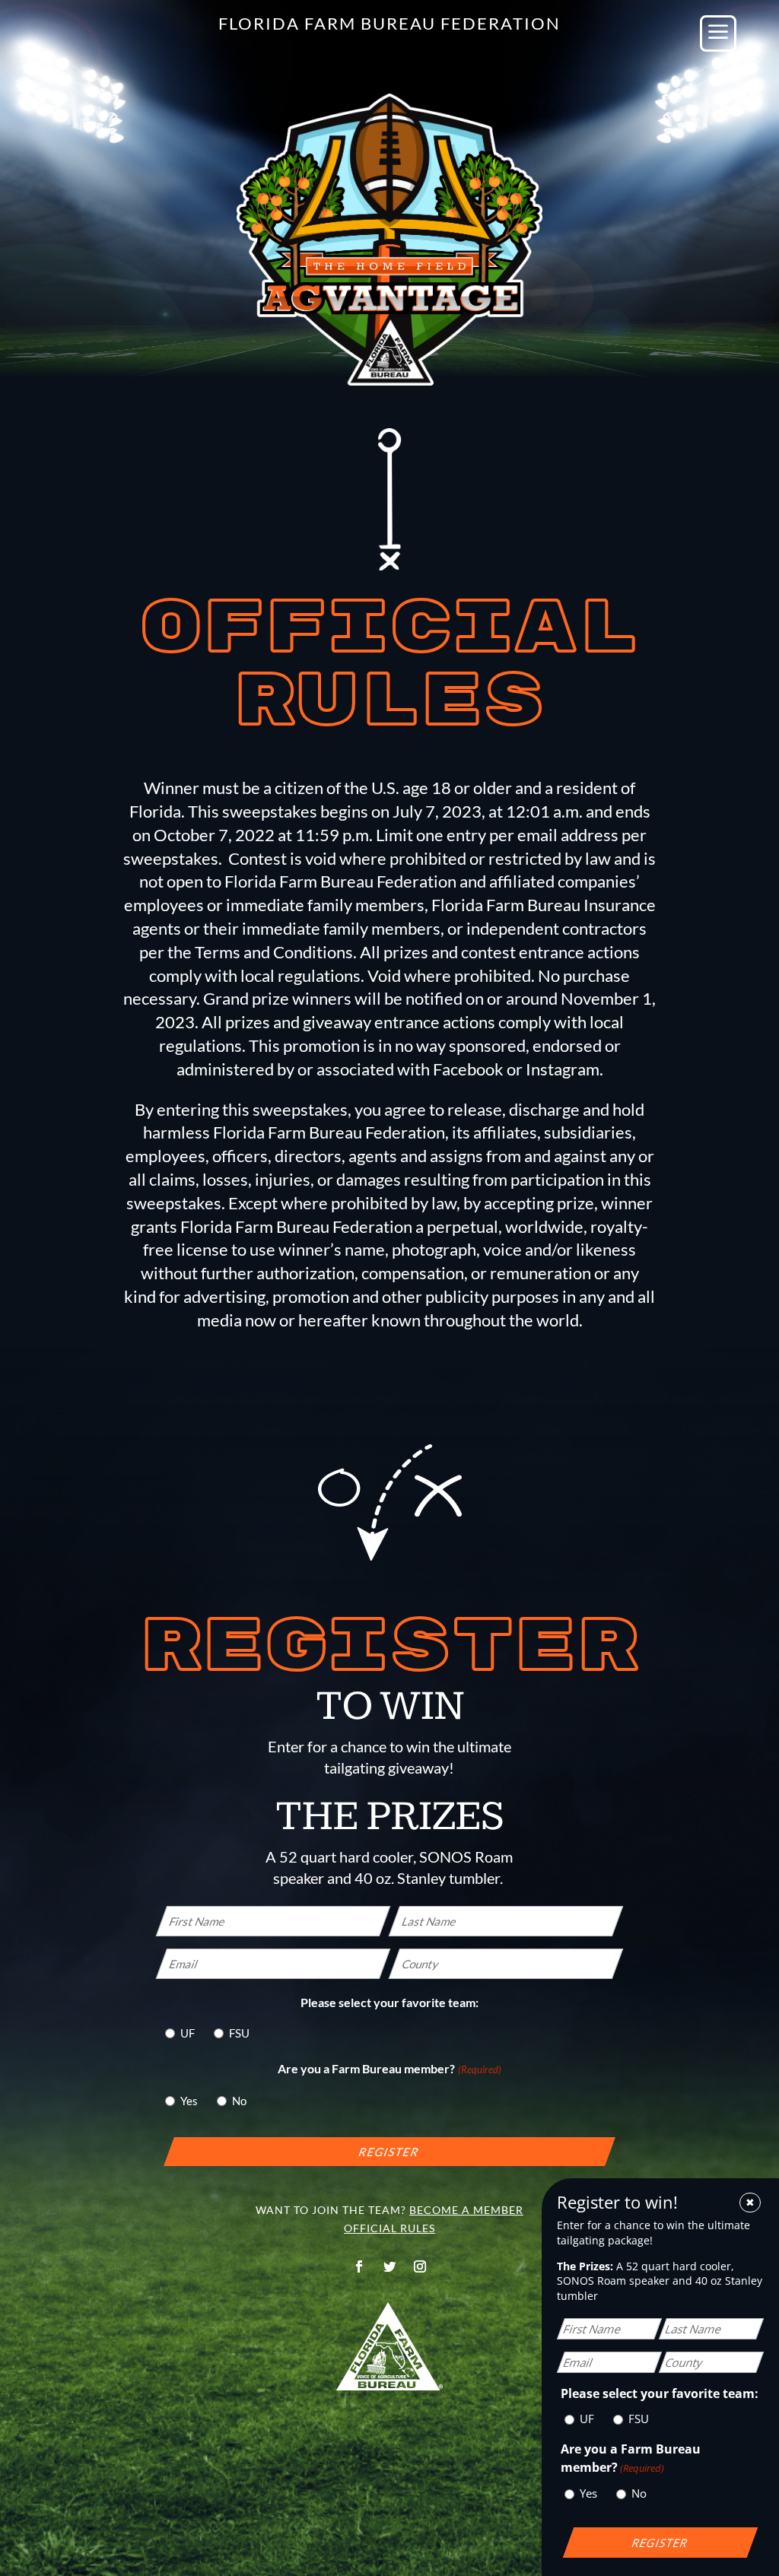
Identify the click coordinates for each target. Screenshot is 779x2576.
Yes (189, 2101)
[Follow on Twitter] (389, 2266)
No (239, 2101)
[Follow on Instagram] (420, 2266)
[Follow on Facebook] (359, 2266)
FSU (239, 2033)
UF (188, 2033)
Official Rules (389, 2228)
